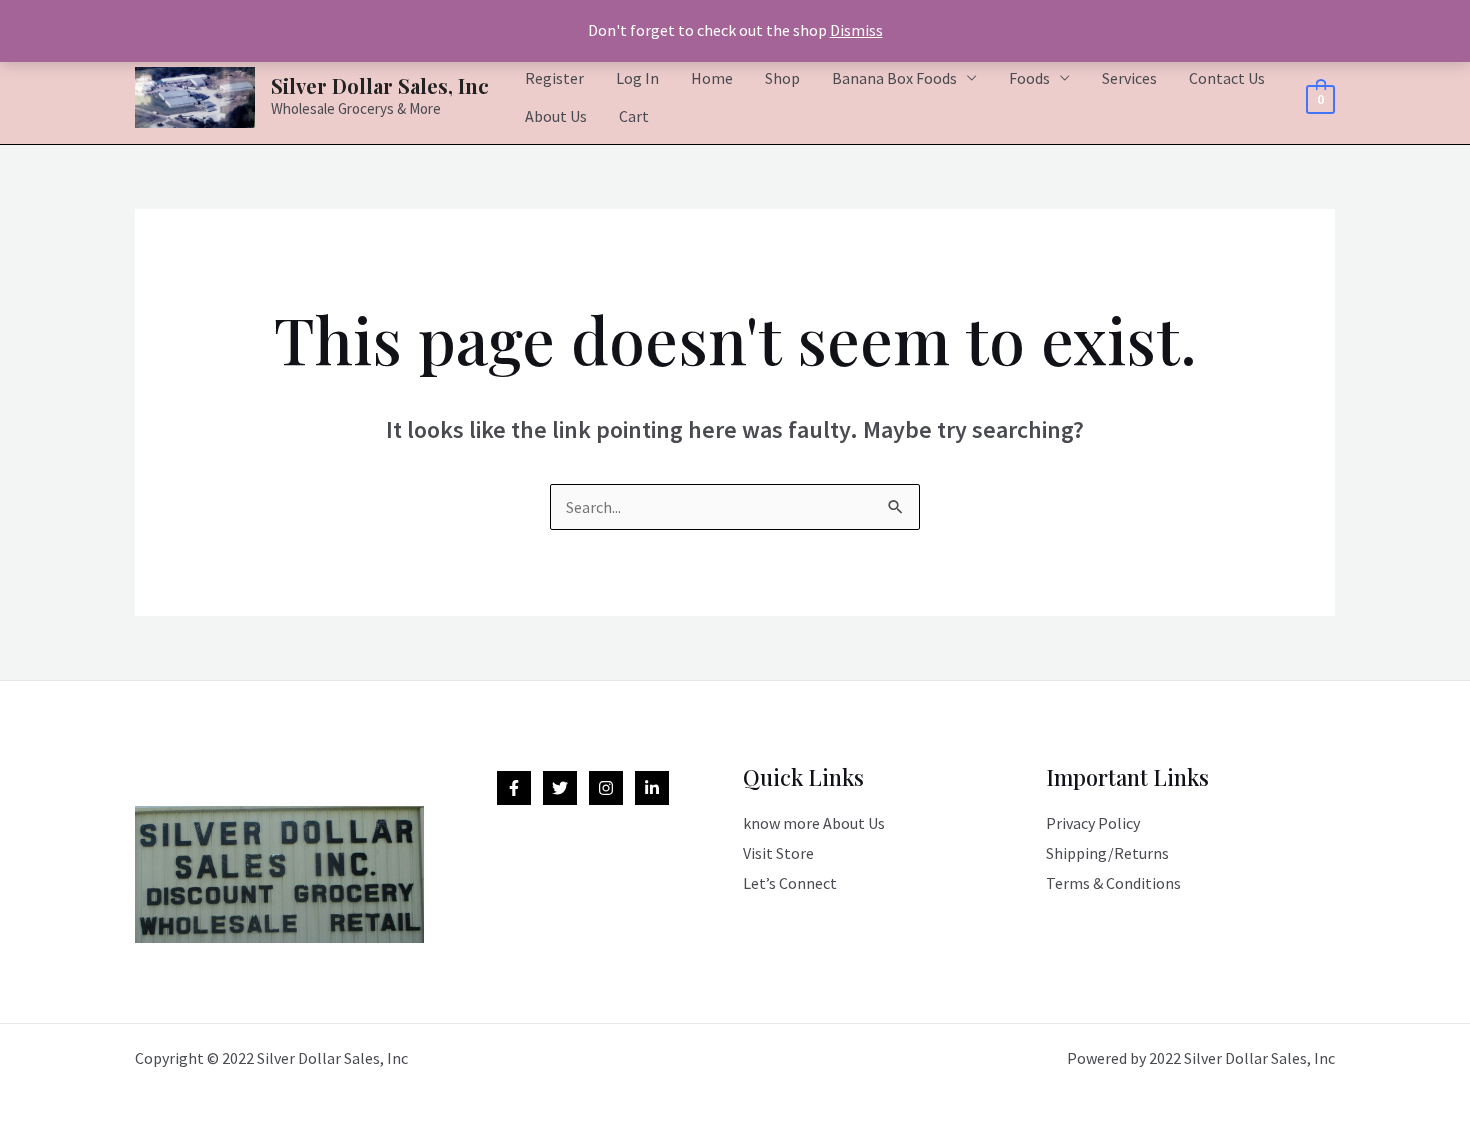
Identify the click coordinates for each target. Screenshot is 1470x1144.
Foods (1029, 78)
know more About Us (814, 823)
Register (554, 78)
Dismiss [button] (856, 30)
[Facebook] (514, 788)
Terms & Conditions (1113, 883)
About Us (556, 116)
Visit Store (778, 853)
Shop (782, 78)
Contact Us (1227, 78)
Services (1129, 78)
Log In (637, 78)
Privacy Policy (1093, 823)
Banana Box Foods (894, 78)
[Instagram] (606, 788)
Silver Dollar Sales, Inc (380, 85)
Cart (634, 116)
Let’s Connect (790, 883)
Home (712, 78)
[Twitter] (560, 788)
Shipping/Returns (1107, 853)
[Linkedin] (652, 788)
